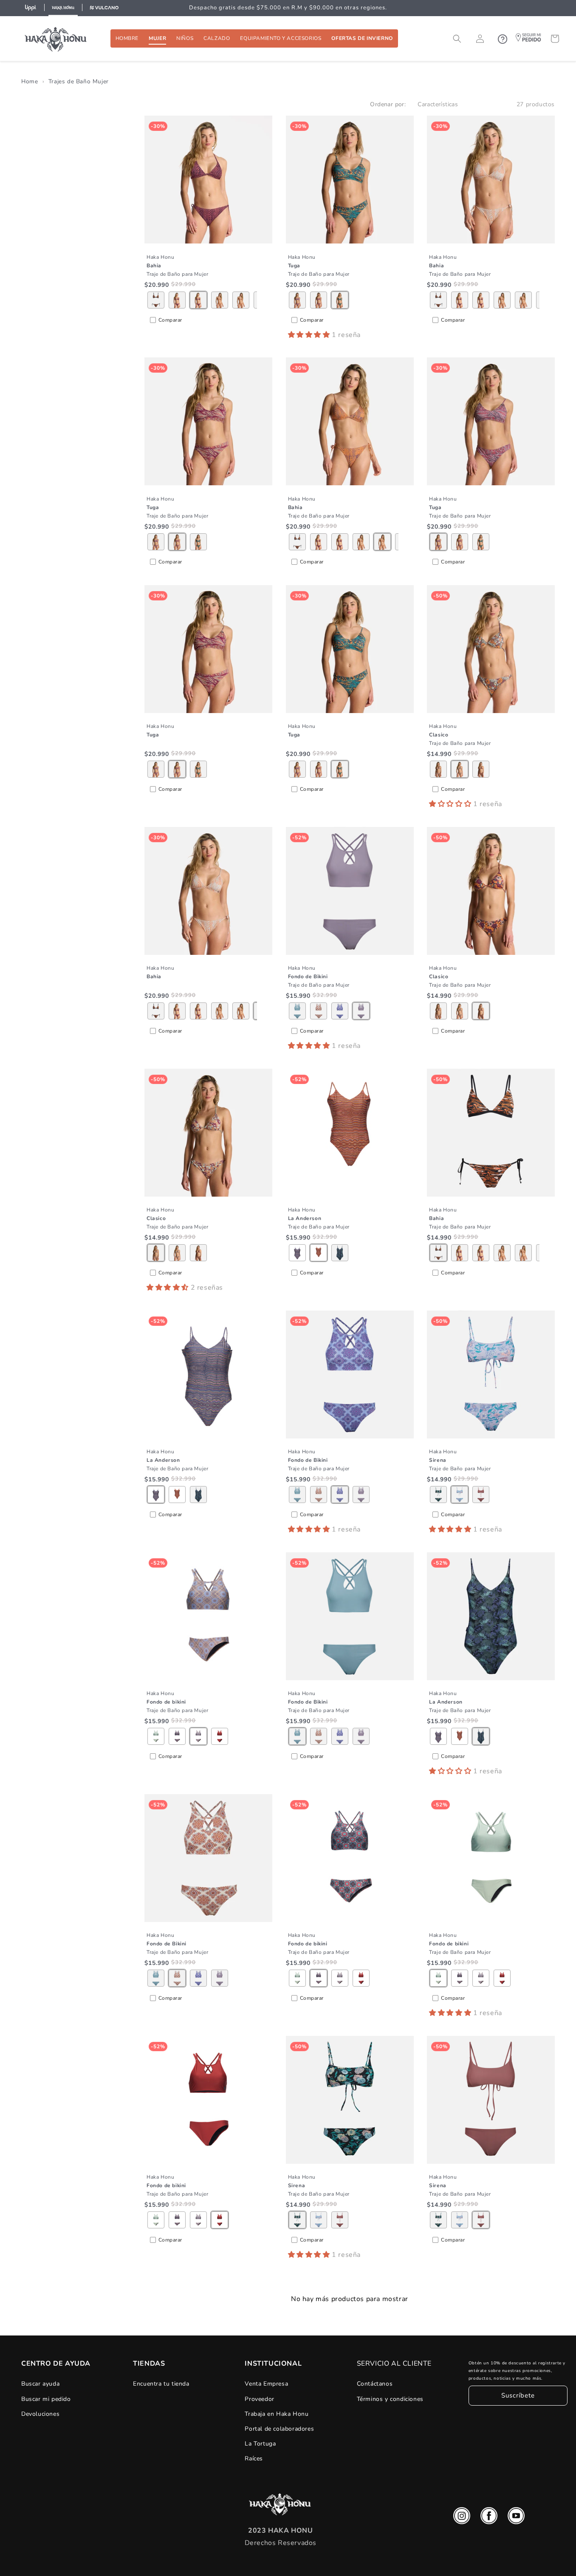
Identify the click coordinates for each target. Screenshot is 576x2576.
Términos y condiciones (390, 2399)
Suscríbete (518, 2396)
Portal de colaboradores (279, 2429)
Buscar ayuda (40, 2384)
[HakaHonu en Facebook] (489, 2518)
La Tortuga (260, 2444)
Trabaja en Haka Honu (277, 2414)
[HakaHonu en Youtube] (516, 2518)
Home (30, 81)
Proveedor (259, 2399)
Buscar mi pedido (46, 2399)
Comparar (170, 320)
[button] (127, 38)
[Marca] (31, 8)
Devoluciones (40, 2414)
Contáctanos (375, 2384)
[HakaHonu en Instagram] (462, 2518)
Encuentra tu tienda (161, 2384)
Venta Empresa (266, 2384)
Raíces (254, 2459)
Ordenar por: (388, 104)
